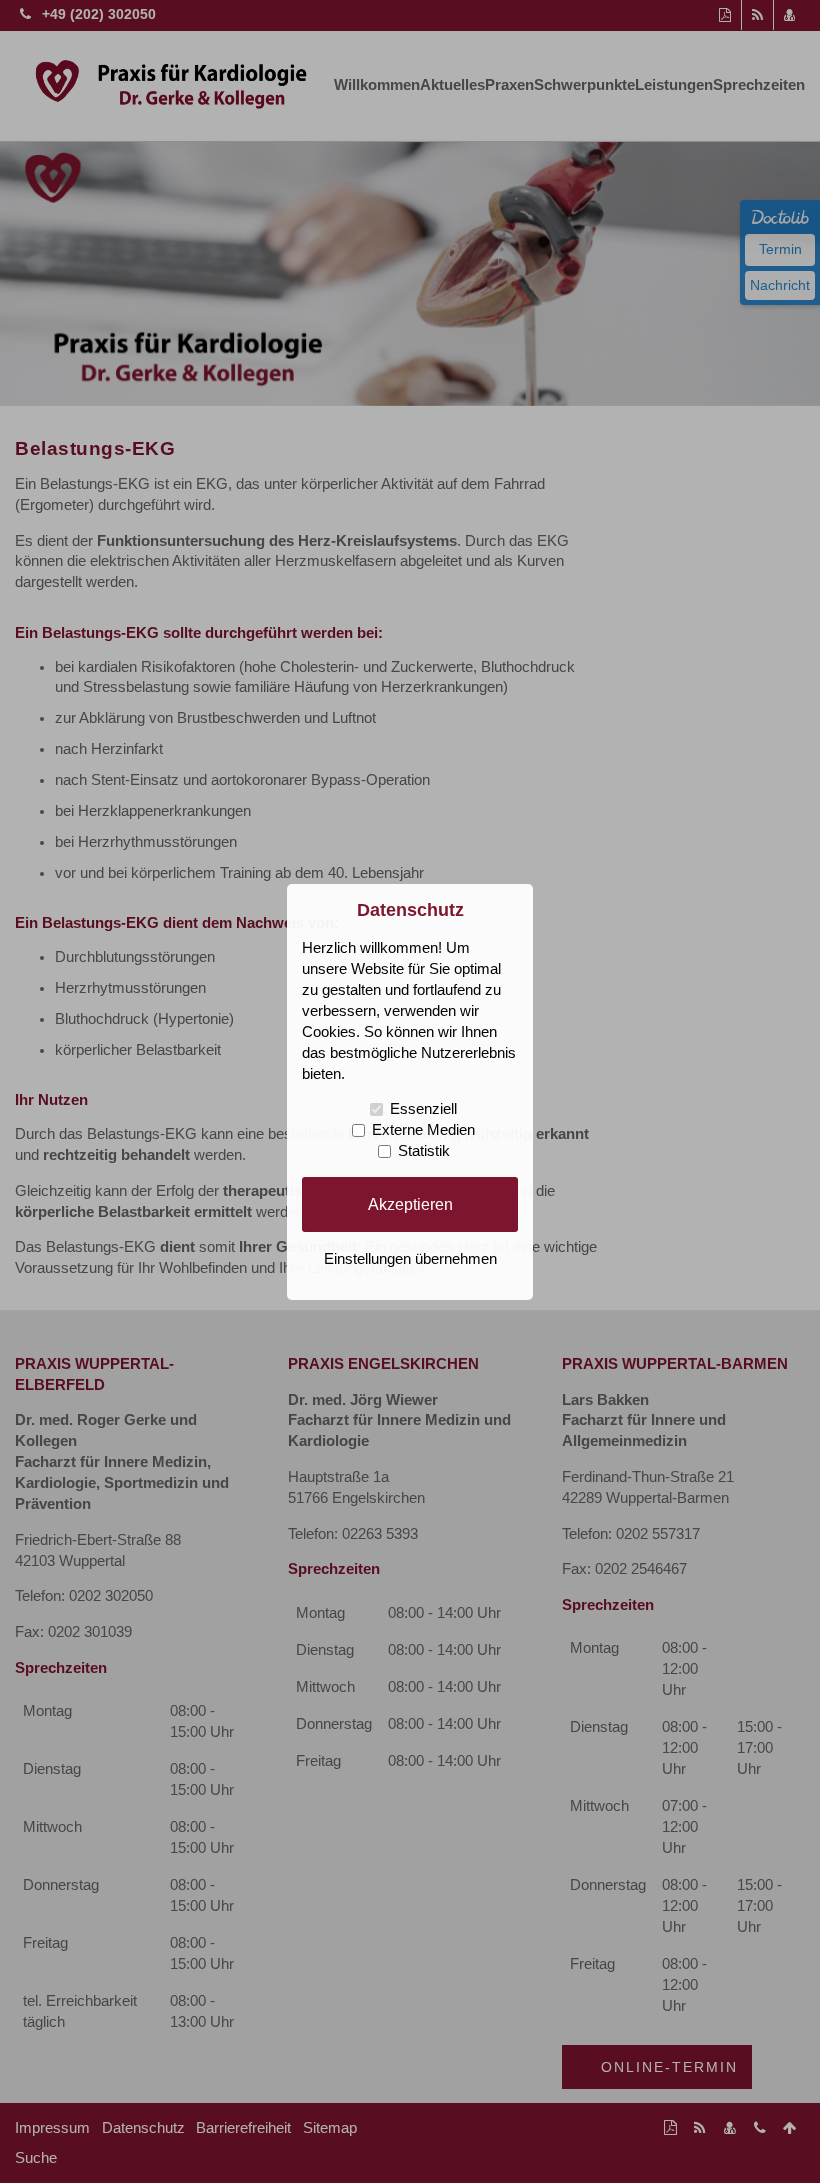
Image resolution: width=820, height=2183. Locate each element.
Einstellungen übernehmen (410, 1259)
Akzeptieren (410, 1204)
